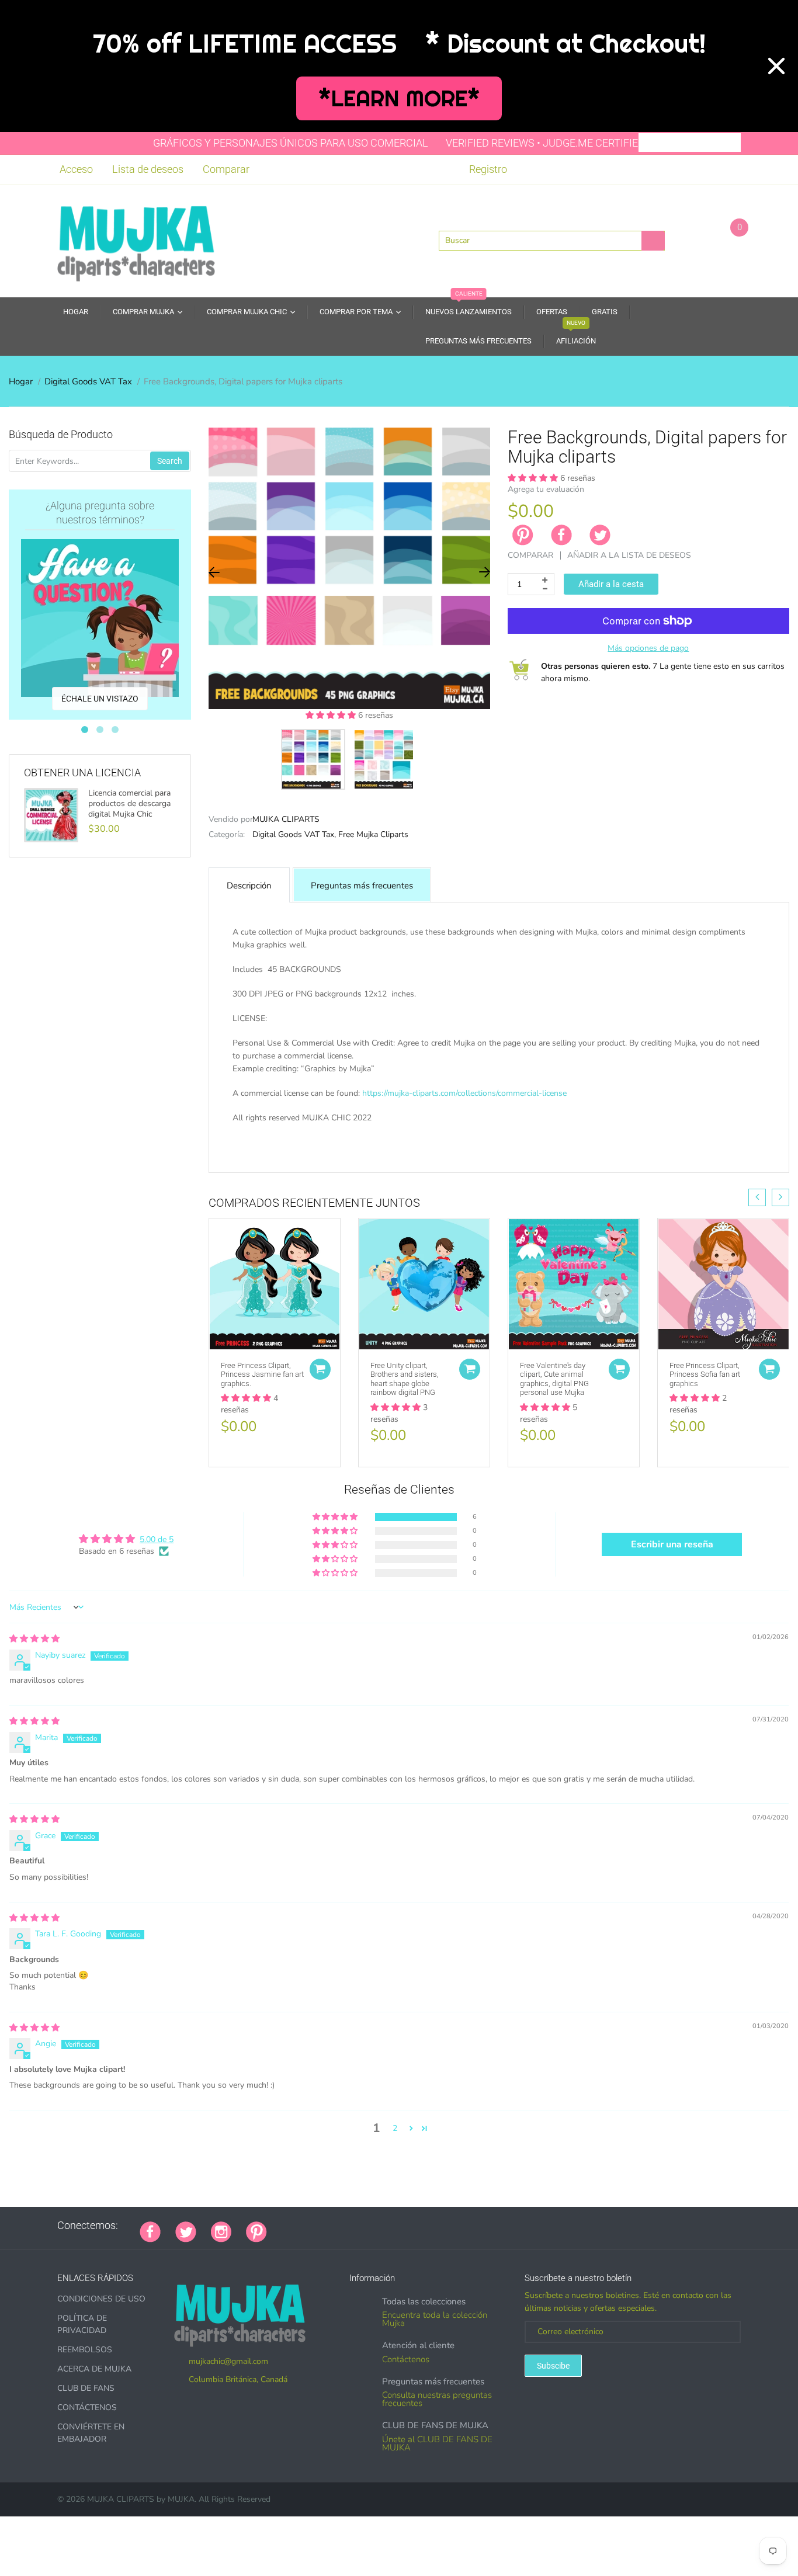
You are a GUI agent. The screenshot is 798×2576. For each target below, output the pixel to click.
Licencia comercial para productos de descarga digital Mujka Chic (129, 804)
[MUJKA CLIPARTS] (136, 239)
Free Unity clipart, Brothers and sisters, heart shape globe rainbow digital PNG (405, 1379)
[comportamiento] (442, 2226)
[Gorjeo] (186, 2231)
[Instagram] (221, 2231)
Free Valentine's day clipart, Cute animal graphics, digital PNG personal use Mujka (554, 1379)
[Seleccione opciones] (320, 1369)
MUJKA (181, 2499)
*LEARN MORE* (399, 98)
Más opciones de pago (648, 648)
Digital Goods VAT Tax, (294, 834)
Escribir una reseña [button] (672, 1544)
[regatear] (369, 2226)
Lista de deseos (148, 169)
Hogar (21, 381)
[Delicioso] (398, 2226)
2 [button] (395, 2128)
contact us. (638, 1155)
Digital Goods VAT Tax (88, 381)
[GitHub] (296, 2226)
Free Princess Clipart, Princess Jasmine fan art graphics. (262, 1374)
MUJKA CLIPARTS (286, 819)
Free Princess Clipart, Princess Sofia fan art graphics (705, 1374)
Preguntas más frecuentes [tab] (362, 886)
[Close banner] (776, 66)
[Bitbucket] (340, 2226)
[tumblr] (355, 2226)
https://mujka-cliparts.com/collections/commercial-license (464, 1093)
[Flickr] (325, 2226)
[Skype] (413, 2226)
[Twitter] (600, 535)
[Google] (282, 2226)
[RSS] (311, 2226)
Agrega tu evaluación (546, 489)
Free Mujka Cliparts (373, 834)
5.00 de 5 (157, 1539)
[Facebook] (561, 535)
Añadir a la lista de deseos (629, 555)
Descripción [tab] (249, 886)
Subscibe (553, 2366)
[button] (332, 715)
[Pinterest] (256, 2231)
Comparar (226, 169)
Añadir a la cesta (611, 584)
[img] (34, 1639)
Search (170, 461)
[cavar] (428, 2226)
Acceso (76, 169)
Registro (488, 169)
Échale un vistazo (100, 699)
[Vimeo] (384, 2226)
